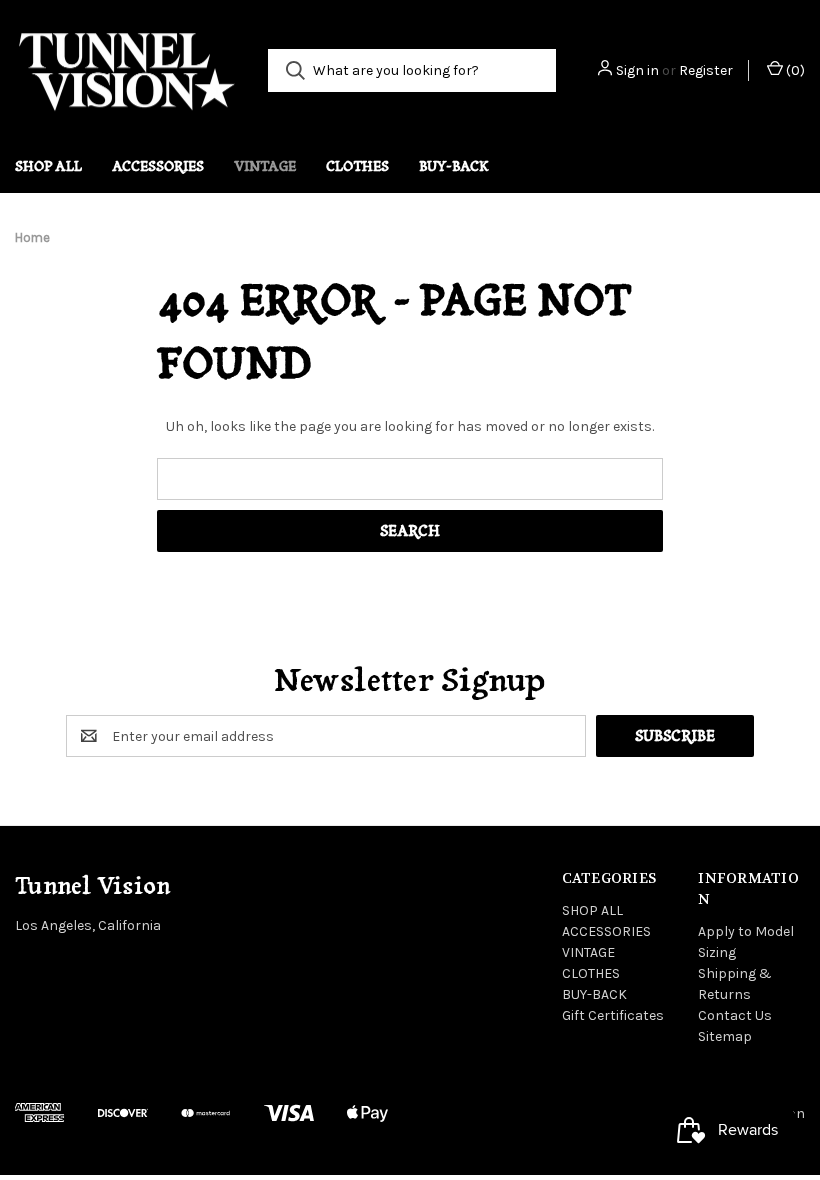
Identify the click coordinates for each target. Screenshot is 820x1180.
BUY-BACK (454, 166)
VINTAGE (265, 166)
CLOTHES (357, 166)
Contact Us (735, 1015)
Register (706, 70)
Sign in (637, 70)
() (794, 70)
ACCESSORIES (158, 166)
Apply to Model (746, 931)
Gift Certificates (613, 1015)
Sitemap (725, 1036)
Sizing (717, 952)
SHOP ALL (48, 166)
